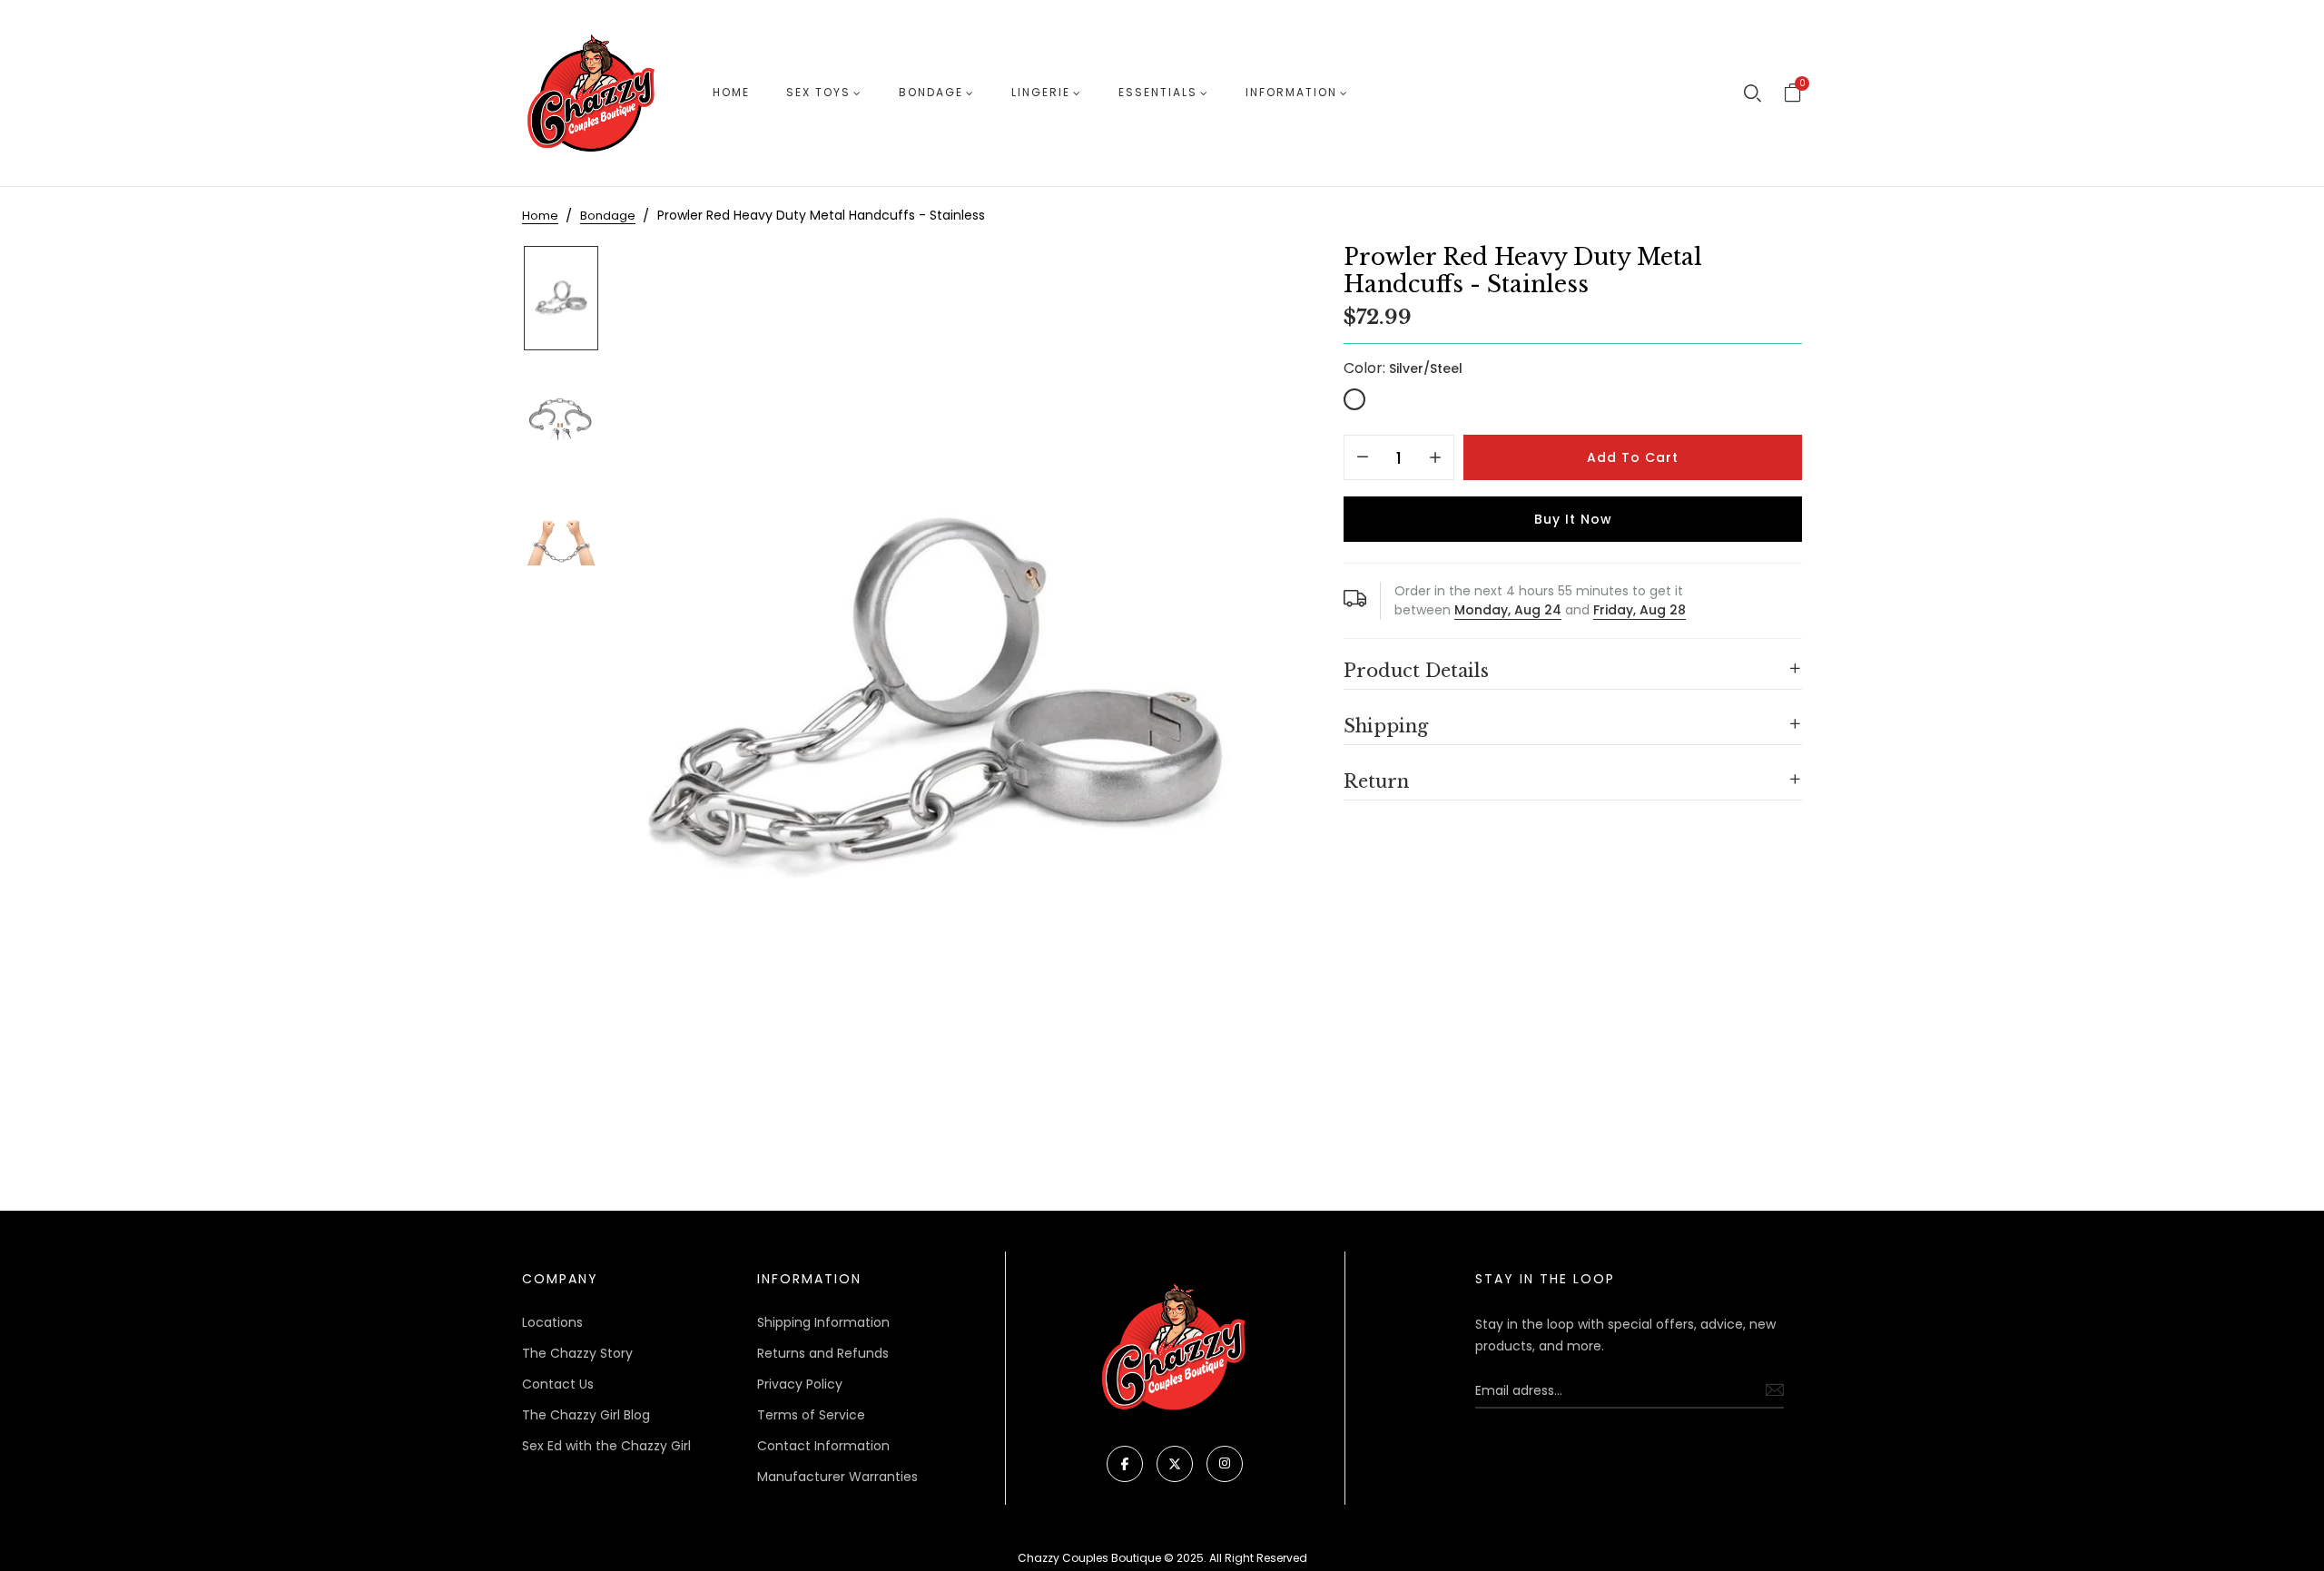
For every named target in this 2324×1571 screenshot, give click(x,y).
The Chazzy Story (577, 1353)
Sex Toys (818, 92)
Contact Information (823, 1446)
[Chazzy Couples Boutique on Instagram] (1225, 1464)
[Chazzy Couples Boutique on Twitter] (1175, 1464)
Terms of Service (811, 1415)
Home (731, 92)
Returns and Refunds (823, 1353)
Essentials (1158, 92)
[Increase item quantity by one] (1435, 458)
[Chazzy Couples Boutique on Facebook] (1125, 1464)
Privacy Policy (800, 1384)
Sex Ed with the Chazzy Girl (606, 1446)
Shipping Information (823, 1322)
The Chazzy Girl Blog (586, 1415)
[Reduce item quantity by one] (1363, 458)
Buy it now (1573, 519)
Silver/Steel (1354, 399)
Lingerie (1041, 92)
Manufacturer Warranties (837, 1477)
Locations (552, 1322)
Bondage (931, 92)
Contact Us (558, 1384)
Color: (1403, 368)
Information (1291, 92)
